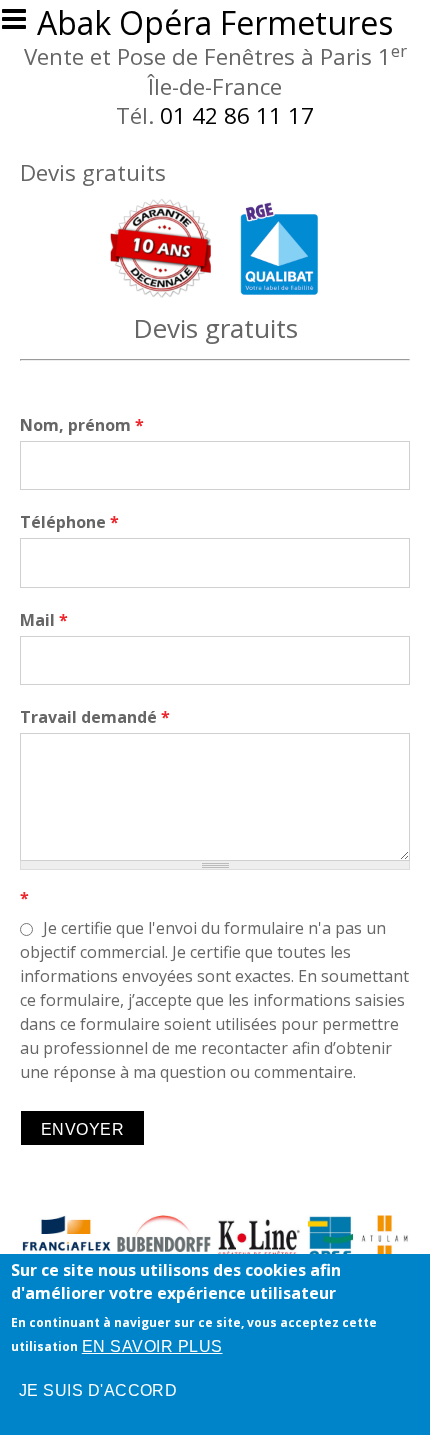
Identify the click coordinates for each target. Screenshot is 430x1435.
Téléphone (69, 522)
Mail (44, 620)
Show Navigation (23, 25)
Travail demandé (95, 717)
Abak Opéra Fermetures (215, 22)
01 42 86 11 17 (237, 115)
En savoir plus (152, 1346)
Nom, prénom (82, 425)
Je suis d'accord (98, 1390)
